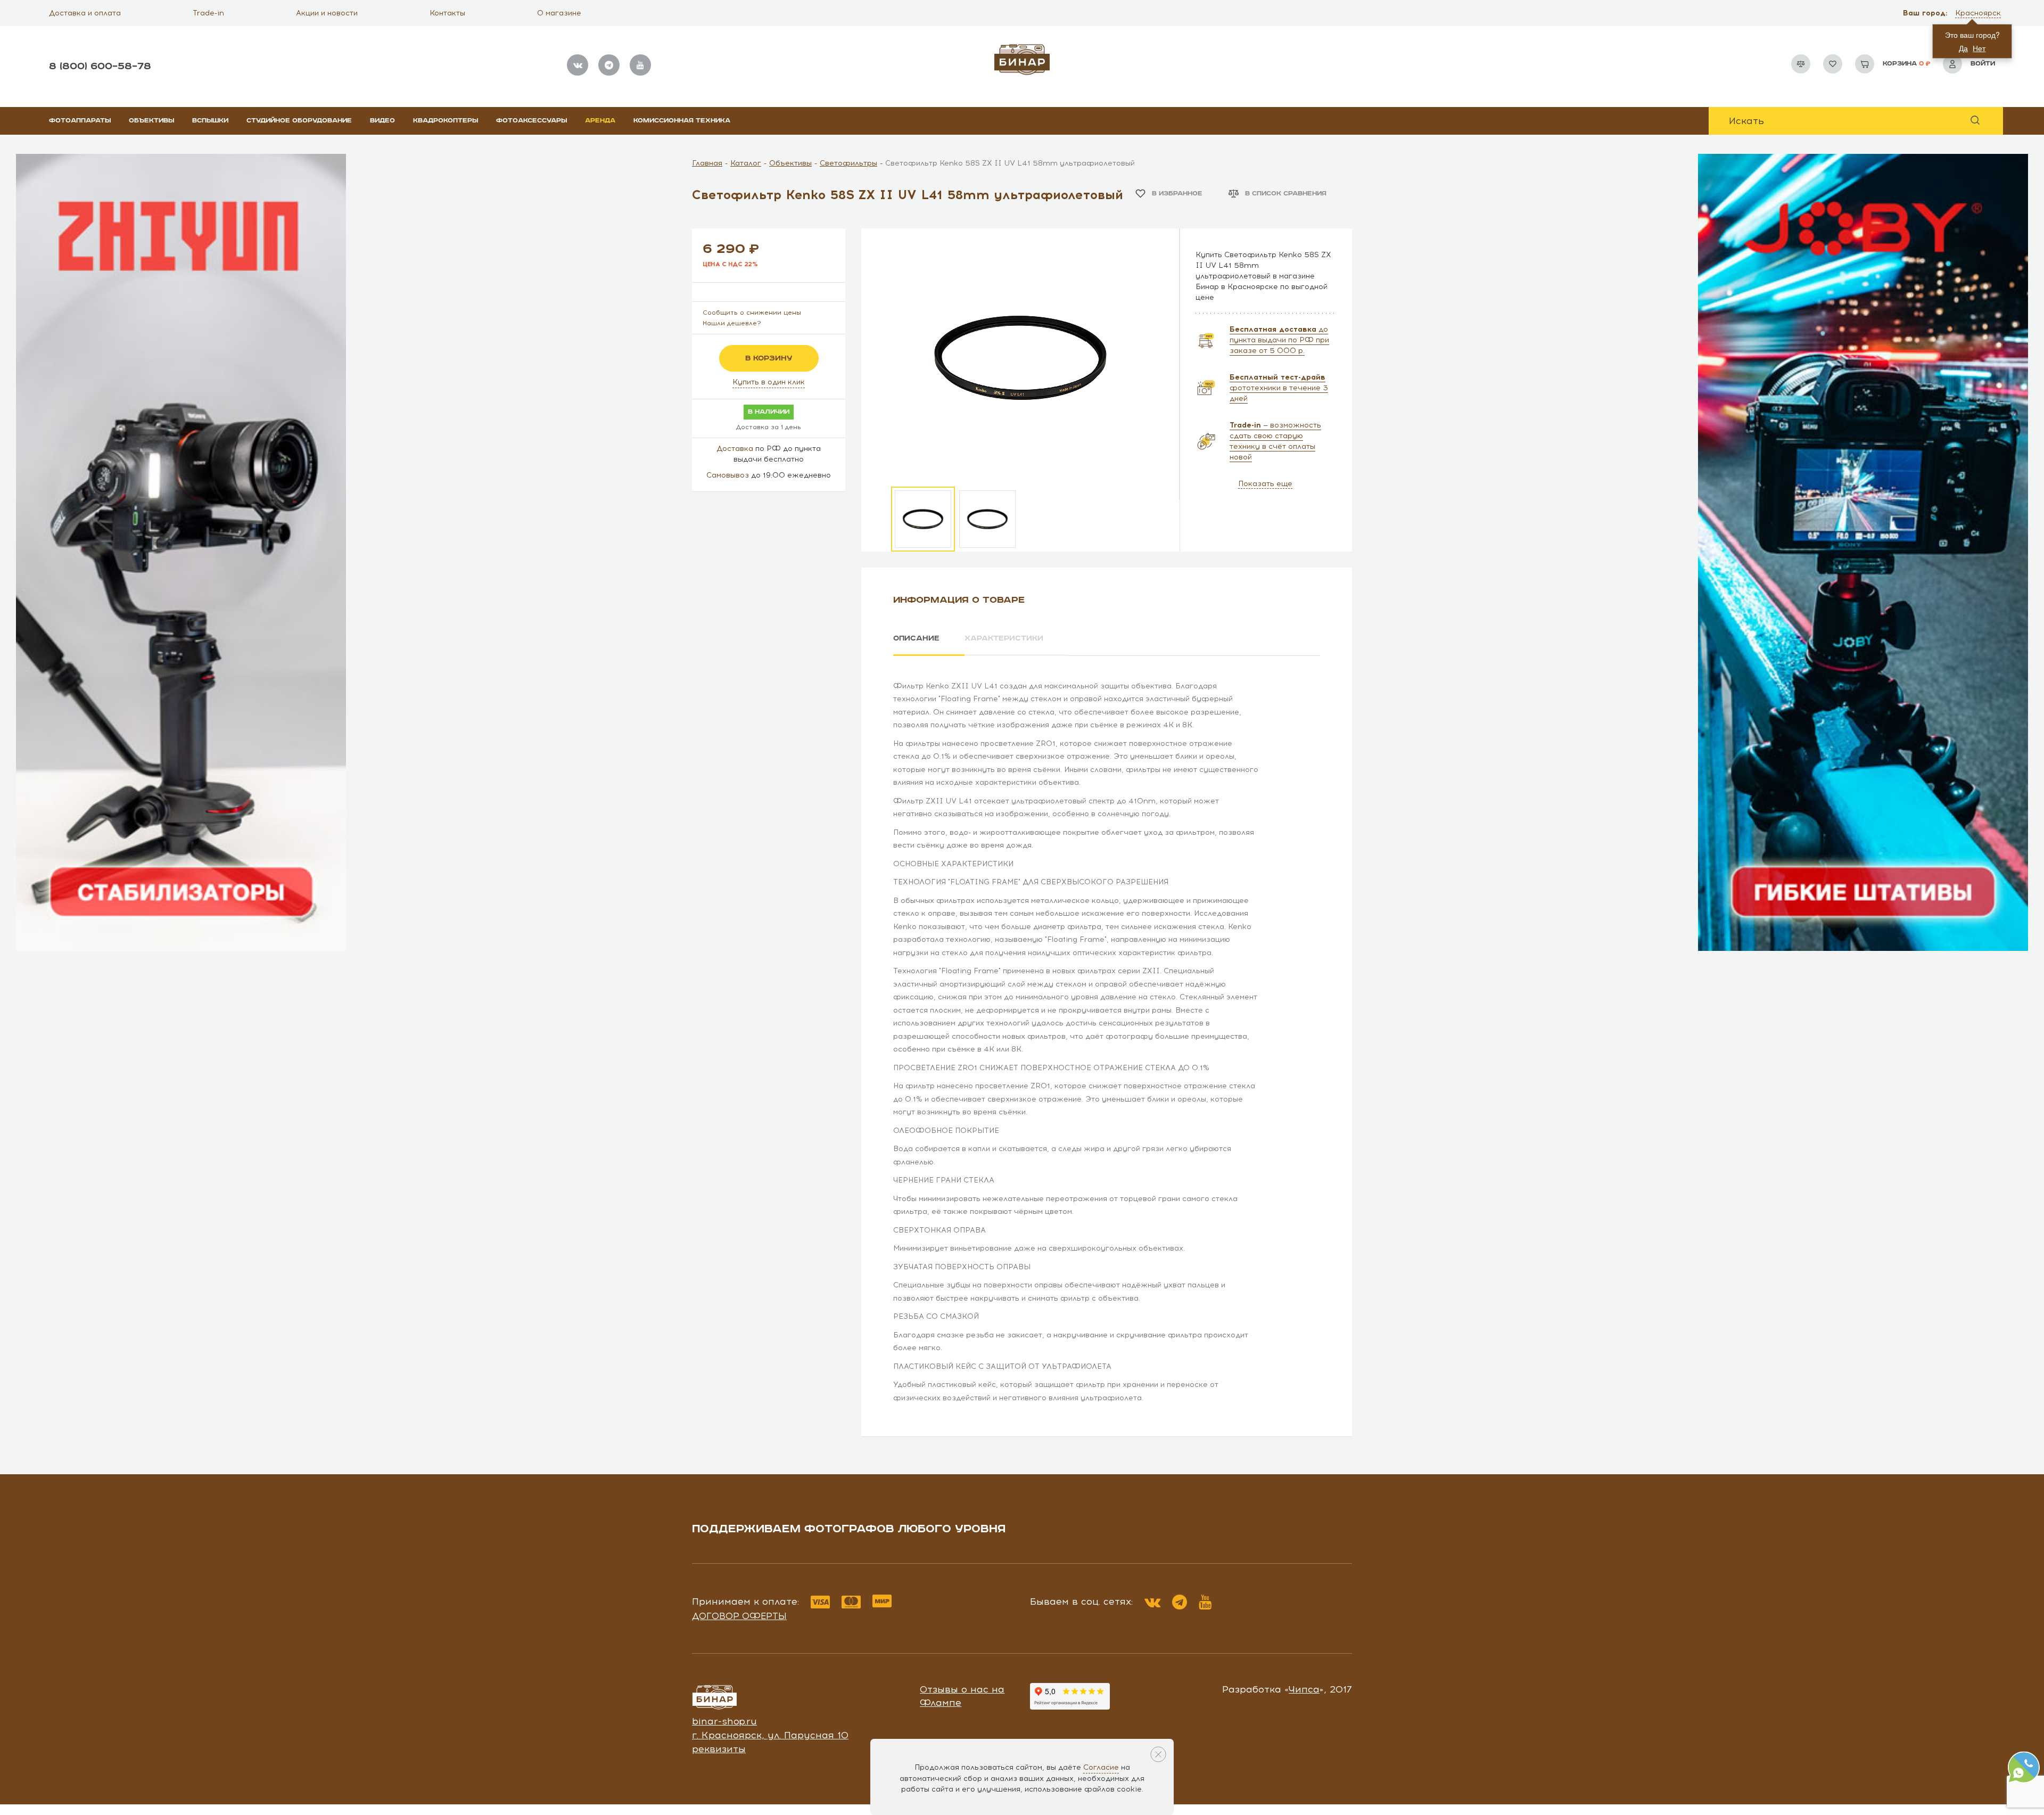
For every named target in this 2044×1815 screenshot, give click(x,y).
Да (1963, 48)
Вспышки (210, 121)
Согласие (1101, 1767)
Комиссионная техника (682, 121)
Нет (1979, 48)
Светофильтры (848, 163)
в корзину (769, 358)
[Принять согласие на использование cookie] (1158, 1754)
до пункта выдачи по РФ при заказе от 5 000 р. (1279, 340)
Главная (707, 163)
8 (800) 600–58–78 (100, 66)
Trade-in (208, 13)
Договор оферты (739, 1616)
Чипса (1304, 1689)
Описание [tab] (916, 638)
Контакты (447, 13)
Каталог (746, 163)
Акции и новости (327, 13)
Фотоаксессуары (531, 121)
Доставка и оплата (85, 13)
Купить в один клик (769, 382)
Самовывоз (728, 475)
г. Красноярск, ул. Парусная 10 (770, 1735)
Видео (382, 121)
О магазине (559, 13)
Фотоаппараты (80, 121)
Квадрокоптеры (446, 121)
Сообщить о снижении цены (752, 313)
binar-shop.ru (724, 1721)
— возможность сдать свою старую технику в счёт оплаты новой (1275, 441)
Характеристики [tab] (1004, 638)
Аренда (600, 121)
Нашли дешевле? (732, 323)
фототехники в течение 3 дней (1279, 388)
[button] (1979, 13)
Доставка (735, 449)
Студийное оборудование (299, 121)
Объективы (151, 121)
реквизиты (719, 1749)
